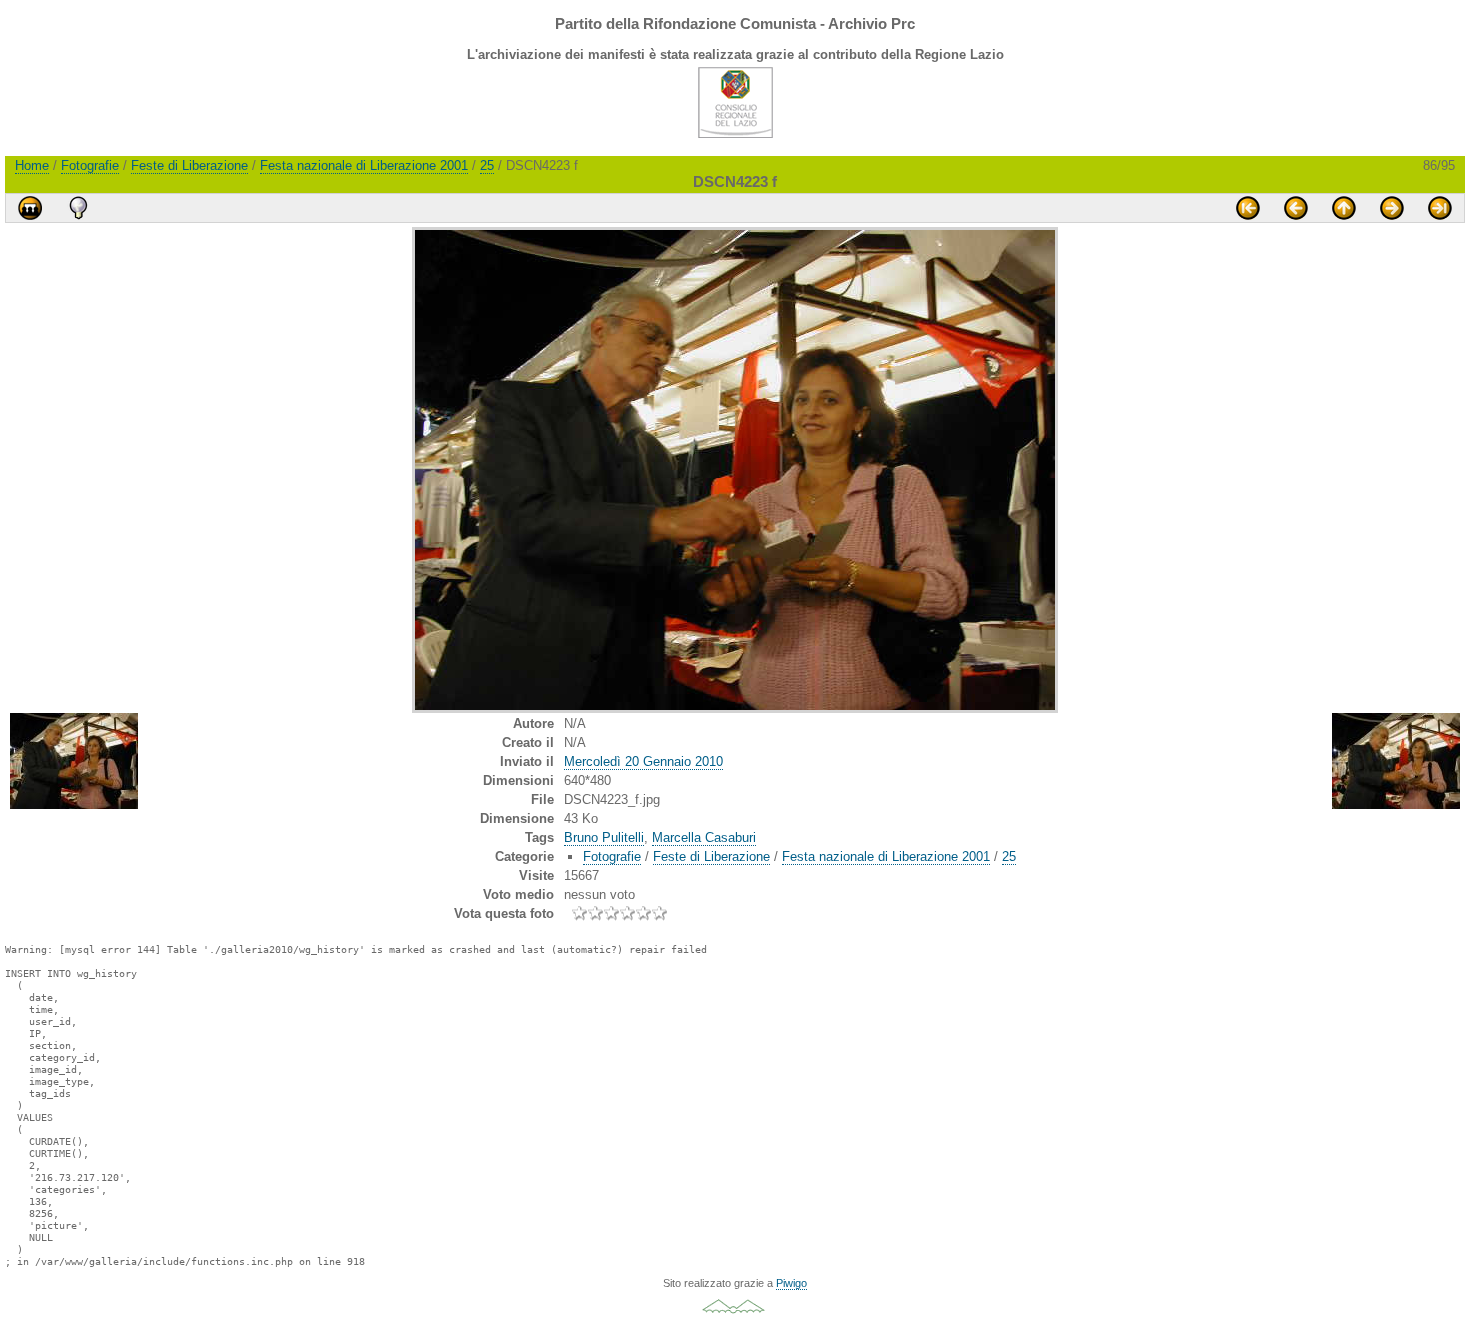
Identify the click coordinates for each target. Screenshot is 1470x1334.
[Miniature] (1344, 208)
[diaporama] (30, 208)
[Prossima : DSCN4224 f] (1392, 208)
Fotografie (90, 165)
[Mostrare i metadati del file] (78, 208)
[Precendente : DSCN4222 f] (1296, 208)
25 (487, 165)
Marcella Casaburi (704, 837)
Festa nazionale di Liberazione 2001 (364, 165)
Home (32, 165)
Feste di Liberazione (189, 165)
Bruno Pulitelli (604, 837)
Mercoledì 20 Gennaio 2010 (643, 761)
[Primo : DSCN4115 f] (1248, 208)
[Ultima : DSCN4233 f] (1440, 208)
